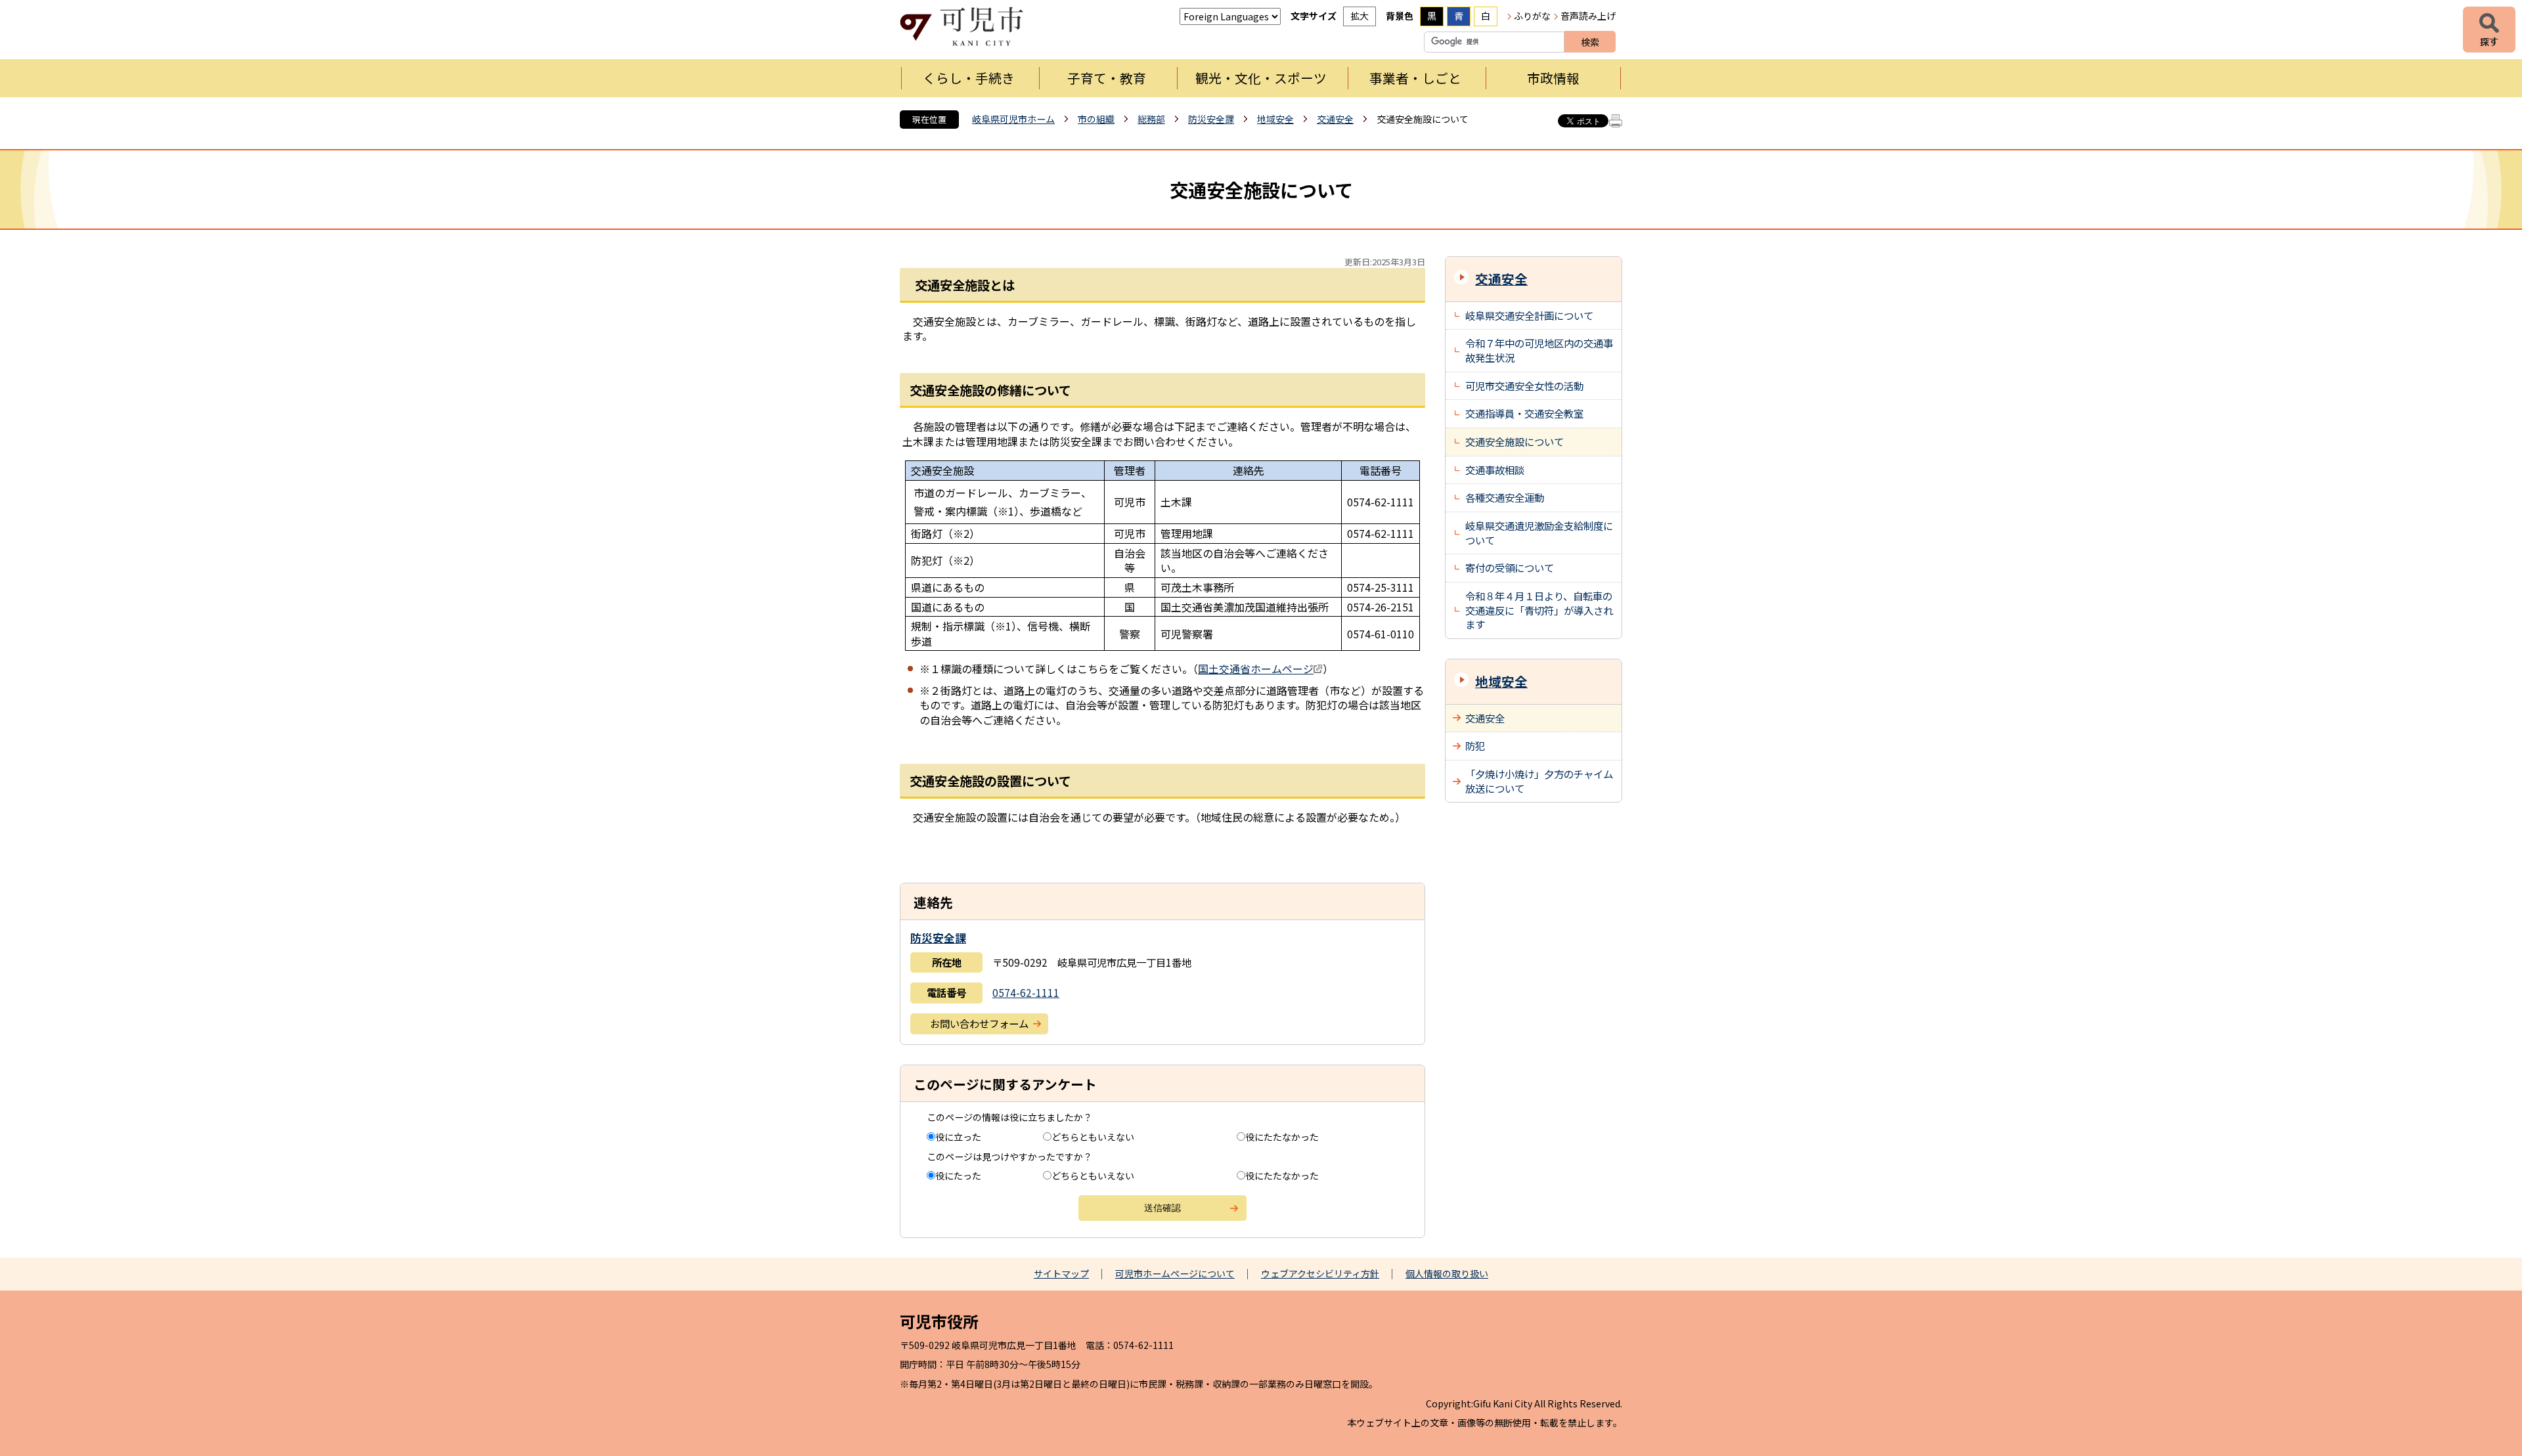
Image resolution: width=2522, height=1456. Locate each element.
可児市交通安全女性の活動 (1524, 386)
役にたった (958, 1176)
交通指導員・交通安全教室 (1524, 413)
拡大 (1360, 16)
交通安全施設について (1515, 441)
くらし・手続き (969, 78)
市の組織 (1096, 119)
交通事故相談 (1495, 470)
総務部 (1151, 119)
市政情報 (1553, 78)
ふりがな (1532, 16)
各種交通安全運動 (1505, 497)
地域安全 (1275, 119)
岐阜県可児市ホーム (1013, 119)
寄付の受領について (1510, 567)
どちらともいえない (1093, 1137)
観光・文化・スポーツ (1261, 78)
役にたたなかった (1282, 1137)
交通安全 (1335, 119)
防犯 (1475, 745)
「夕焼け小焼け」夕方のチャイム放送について (1539, 781)
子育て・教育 (1107, 78)
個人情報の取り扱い (1447, 1273)
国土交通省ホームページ (1256, 669)
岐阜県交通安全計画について (1529, 315)
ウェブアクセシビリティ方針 (1320, 1273)
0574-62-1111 (1026, 992)
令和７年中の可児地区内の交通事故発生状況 (1539, 350)
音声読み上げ (1588, 16)
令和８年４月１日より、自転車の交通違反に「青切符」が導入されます (1539, 610)
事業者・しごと (1415, 78)
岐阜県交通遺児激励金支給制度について (1539, 533)
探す (2489, 30)
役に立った (958, 1137)
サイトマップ (1061, 1273)
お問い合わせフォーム (979, 1023)
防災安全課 (1211, 119)
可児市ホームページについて (1175, 1273)
